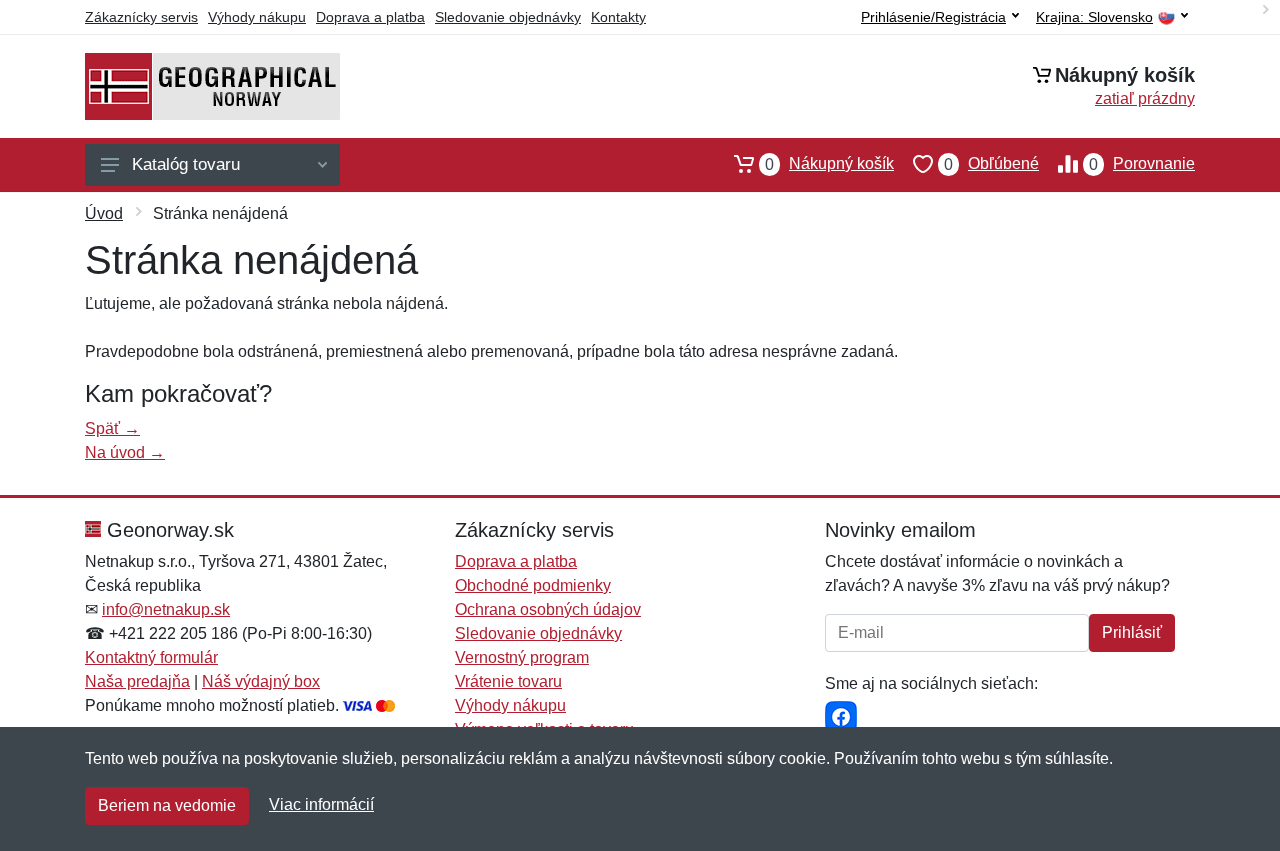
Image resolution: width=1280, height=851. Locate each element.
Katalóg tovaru (186, 164)
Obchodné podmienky (533, 585)
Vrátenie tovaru (508, 681)
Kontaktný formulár (151, 657)
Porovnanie (1142, 164)
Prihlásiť (1132, 632)
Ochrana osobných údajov (548, 609)
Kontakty (618, 17)
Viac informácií (321, 804)
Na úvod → (125, 452)
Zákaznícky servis (141, 17)
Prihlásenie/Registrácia (933, 17)
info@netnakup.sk (166, 609)
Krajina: (1094, 17)
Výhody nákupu (257, 17)
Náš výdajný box (261, 681)
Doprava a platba (370, 17)
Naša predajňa (137, 681)
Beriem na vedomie (167, 805)
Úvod (104, 213)
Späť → (112, 428)
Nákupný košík (829, 164)
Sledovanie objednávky (508, 17)
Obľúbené (991, 164)
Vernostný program (522, 657)
